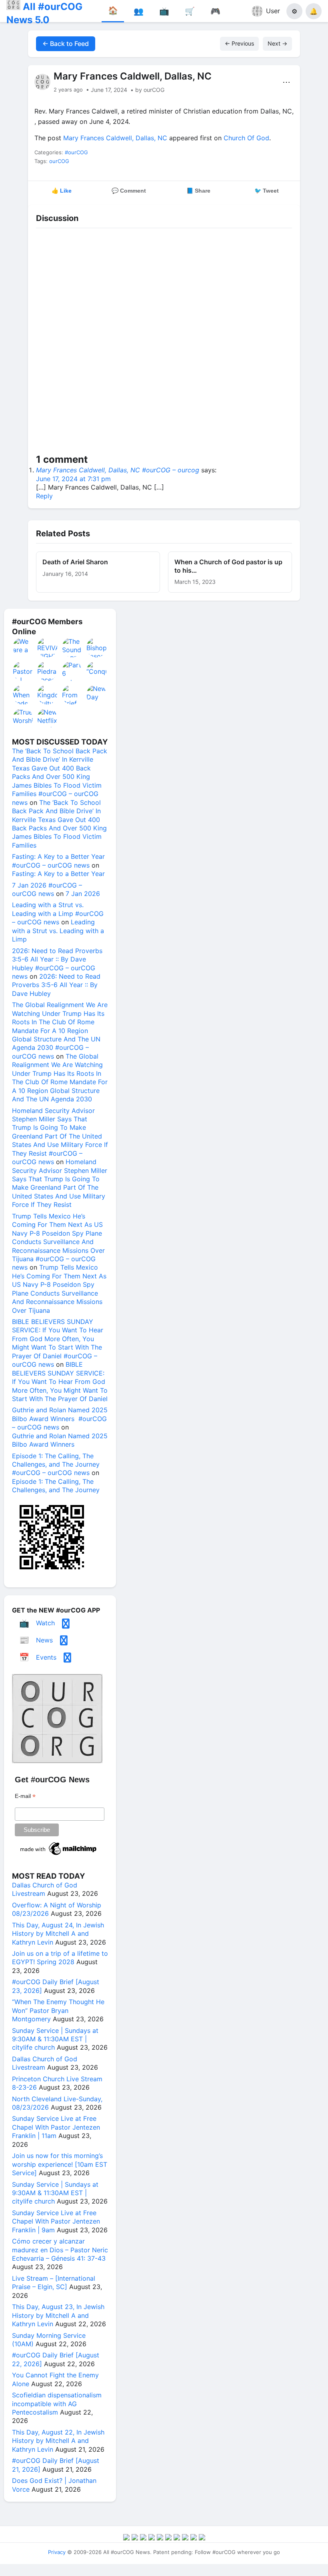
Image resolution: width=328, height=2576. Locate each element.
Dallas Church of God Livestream (45, 1889)
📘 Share (198, 191)
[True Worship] (23, 718)
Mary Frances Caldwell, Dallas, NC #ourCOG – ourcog (118, 470)
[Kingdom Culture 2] (48, 695)
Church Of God (246, 138)
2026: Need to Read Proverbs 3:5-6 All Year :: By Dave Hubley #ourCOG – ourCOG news (57, 964)
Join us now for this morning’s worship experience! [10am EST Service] (60, 2164)
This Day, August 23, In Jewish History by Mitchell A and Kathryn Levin (58, 2315)
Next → (277, 43)
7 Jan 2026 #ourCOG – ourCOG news (47, 889)
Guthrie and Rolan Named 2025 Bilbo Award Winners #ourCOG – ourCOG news (60, 1418)
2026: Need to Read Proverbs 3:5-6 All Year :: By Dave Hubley (56, 985)
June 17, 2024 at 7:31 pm (73, 479)
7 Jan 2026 (83, 894)
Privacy (57, 2552)
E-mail (25, 1796)
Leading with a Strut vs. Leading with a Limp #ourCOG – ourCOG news (58, 913)
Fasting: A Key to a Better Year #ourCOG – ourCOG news (58, 861)
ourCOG (59, 161)
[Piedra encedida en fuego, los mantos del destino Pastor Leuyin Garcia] (48, 671)
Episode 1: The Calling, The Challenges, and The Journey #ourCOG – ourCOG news (56, 1464)
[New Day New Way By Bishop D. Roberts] (97, 695)
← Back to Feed (66, 44)
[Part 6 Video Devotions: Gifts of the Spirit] (72, 671)
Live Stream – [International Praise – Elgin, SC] (54, 2282)
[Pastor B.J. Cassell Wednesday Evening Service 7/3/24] (23, 671)
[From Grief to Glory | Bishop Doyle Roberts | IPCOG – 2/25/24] (72, 695)
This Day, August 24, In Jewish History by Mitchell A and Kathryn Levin (58, 1934)
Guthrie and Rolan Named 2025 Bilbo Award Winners (60, 1440)
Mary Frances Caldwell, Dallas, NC (115, 138)
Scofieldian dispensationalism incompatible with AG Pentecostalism (57, 2404)
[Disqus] (164, 342)
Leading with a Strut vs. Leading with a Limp (58, 931)
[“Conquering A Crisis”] (97, 671)
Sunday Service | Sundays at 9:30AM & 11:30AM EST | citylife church (55, 2039)
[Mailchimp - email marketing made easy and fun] (59, 1855)
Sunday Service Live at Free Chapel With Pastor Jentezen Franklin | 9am (56, 2221)
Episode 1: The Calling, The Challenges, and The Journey (56, 1486)
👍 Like (62, 191)
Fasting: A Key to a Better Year (58, 874)
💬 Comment (129, 191)
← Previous (239, 43)
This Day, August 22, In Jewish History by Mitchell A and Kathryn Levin (58, 2441)
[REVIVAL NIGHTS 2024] (48, 647)
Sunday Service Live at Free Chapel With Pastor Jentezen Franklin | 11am (56, 2127)
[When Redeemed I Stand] (23, 695)
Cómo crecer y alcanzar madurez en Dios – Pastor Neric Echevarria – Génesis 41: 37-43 (60, 2250)
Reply (44, 496)
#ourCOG (76, 152)
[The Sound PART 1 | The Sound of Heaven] (72, 647)
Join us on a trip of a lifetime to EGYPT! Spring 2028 (60, 1958)
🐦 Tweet (267, 191)
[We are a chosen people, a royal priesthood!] (23, 647)
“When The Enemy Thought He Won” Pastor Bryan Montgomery (58, 2010)
